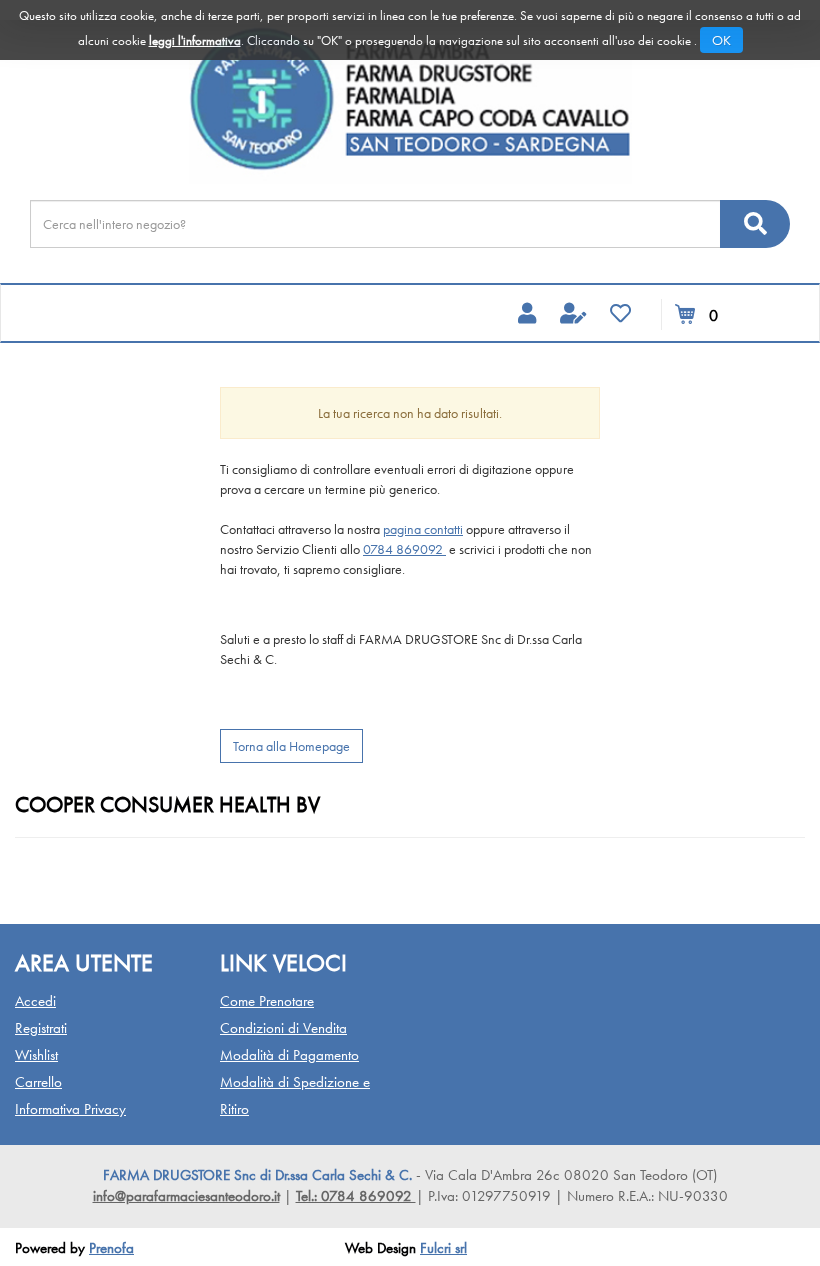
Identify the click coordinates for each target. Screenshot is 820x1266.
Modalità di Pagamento (289, 1055)
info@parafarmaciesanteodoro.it (186, 1196)
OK (721, 40)
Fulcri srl (443, 1248)
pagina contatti (423, 529)
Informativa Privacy (70, 1109)
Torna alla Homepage (291, 746)
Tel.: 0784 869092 (356, 1196)
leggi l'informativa (195, 40)
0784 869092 (404, 549)
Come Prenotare (267, 1001)
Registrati (41, 1028)
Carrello (38, 1082)
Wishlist (36, 1055)
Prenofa (111, 1248)
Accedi (35, 1001)
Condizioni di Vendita (283, 1028)
